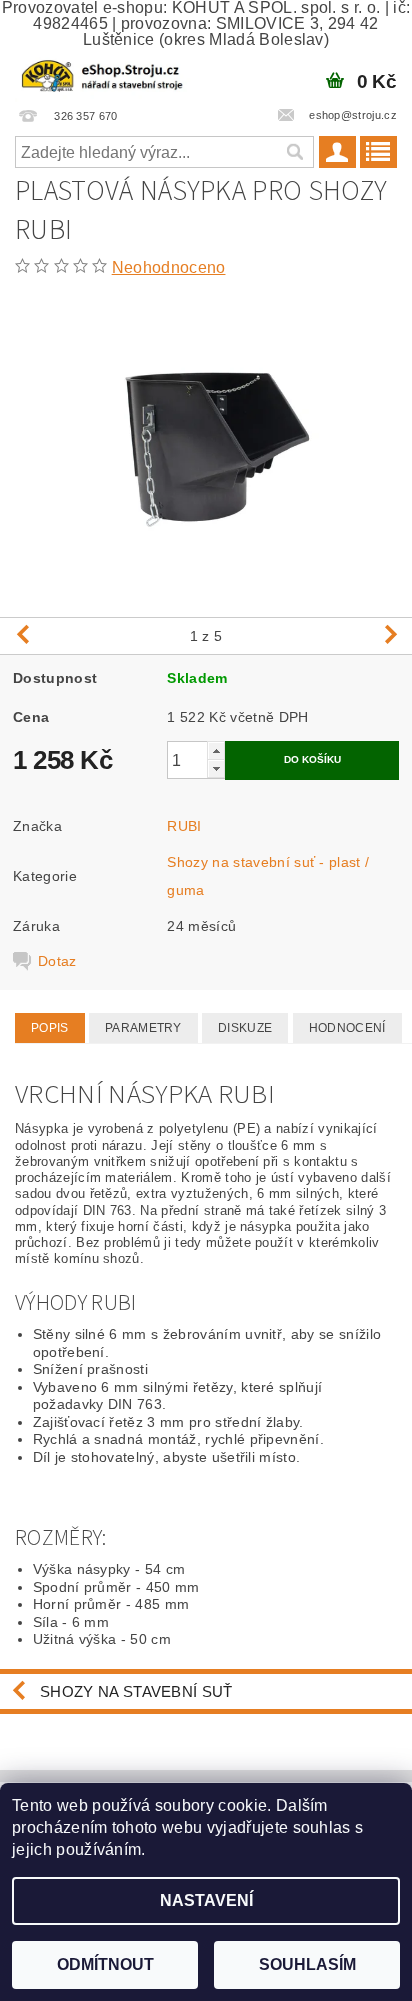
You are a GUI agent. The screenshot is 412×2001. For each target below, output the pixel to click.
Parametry (143, 1028)
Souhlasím (307, 1964)
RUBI (184, 826)
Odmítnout (105, 1964)
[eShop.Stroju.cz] (103, 74)
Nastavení (206, 1900)
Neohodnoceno (169, 267)
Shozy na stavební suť (136, 1691)
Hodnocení (347, 1028)
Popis (50, 1028)
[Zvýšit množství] (216, 750)
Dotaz (57, 961)
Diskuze (245, 1028)
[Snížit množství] (216, 768)
